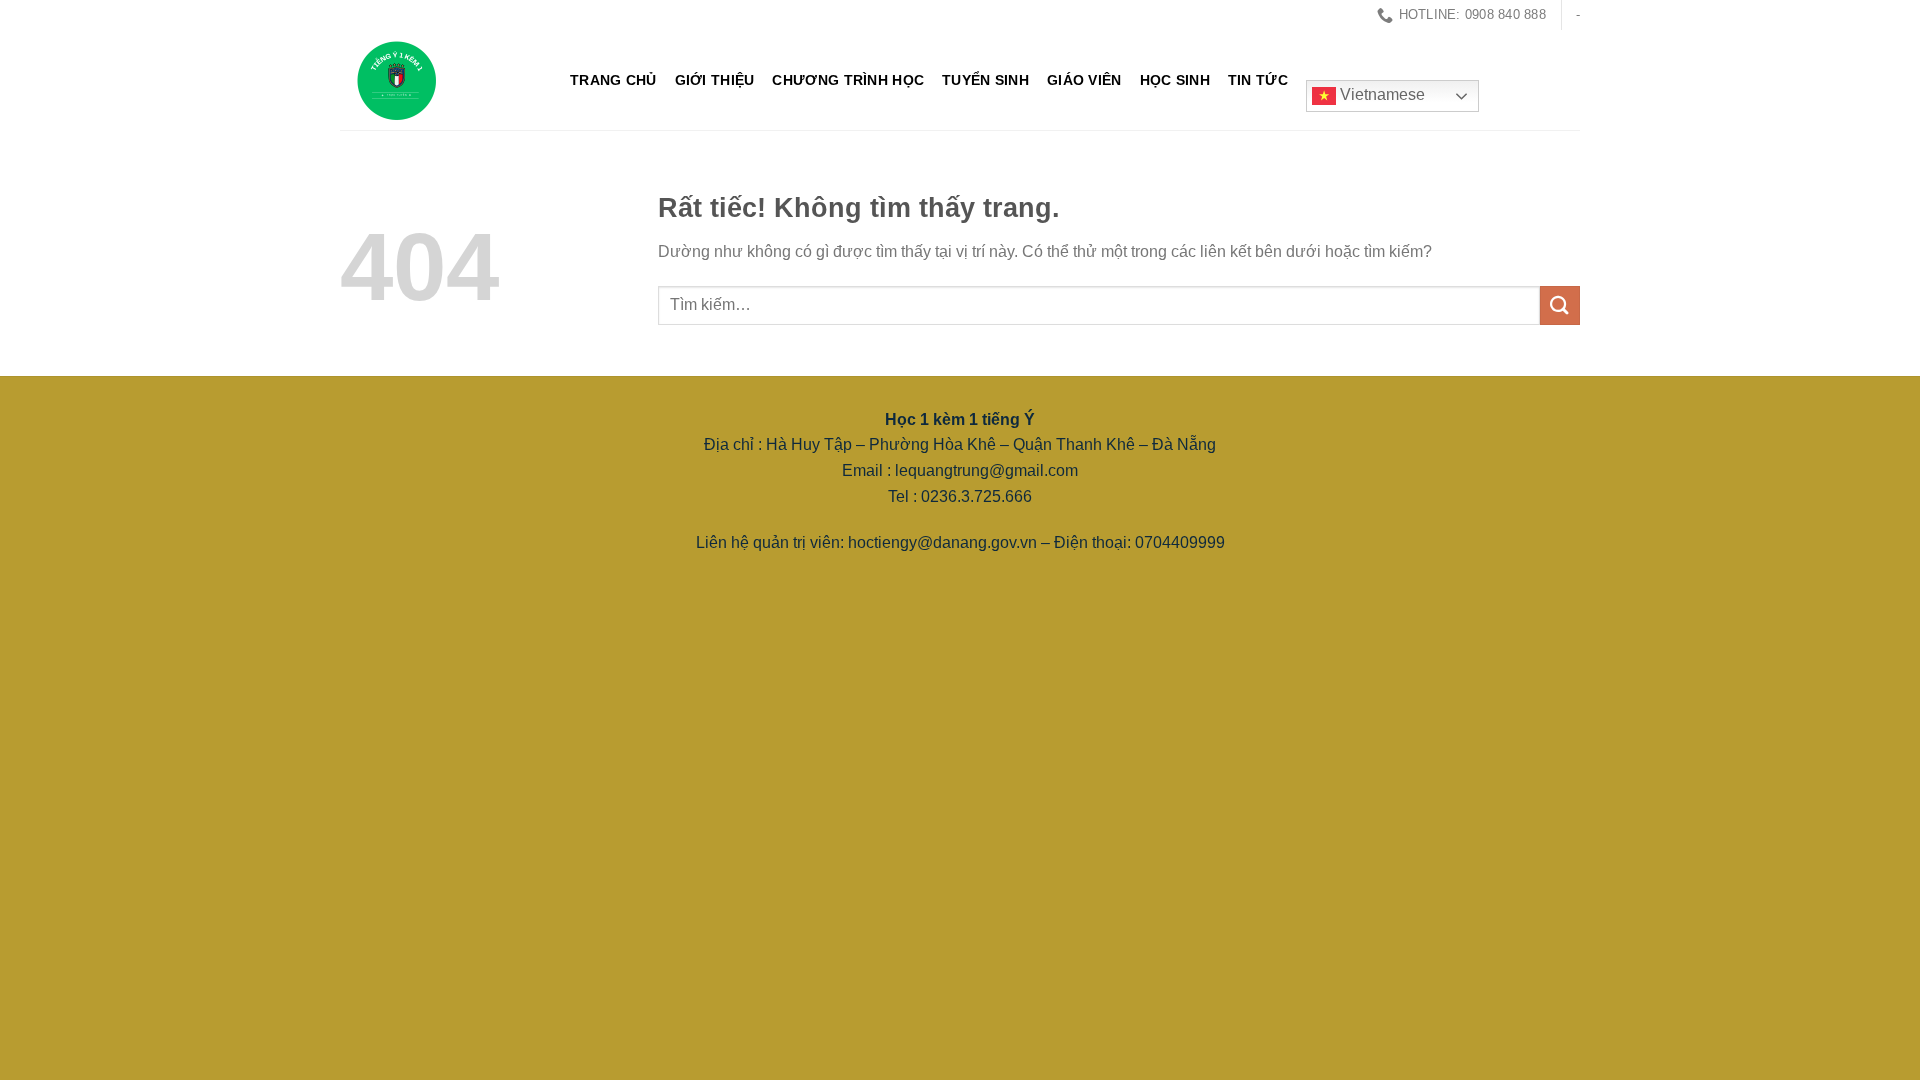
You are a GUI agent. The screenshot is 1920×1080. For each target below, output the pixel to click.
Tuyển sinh (985, 80)
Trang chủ (613, 80)
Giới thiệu (715, 80)
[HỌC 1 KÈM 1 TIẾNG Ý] (440, 80)
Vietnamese (1380, 95)
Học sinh (1175, 80)
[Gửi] (1560, 305)
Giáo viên (1084, 80)
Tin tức (1258, 80)
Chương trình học (848, 80)
